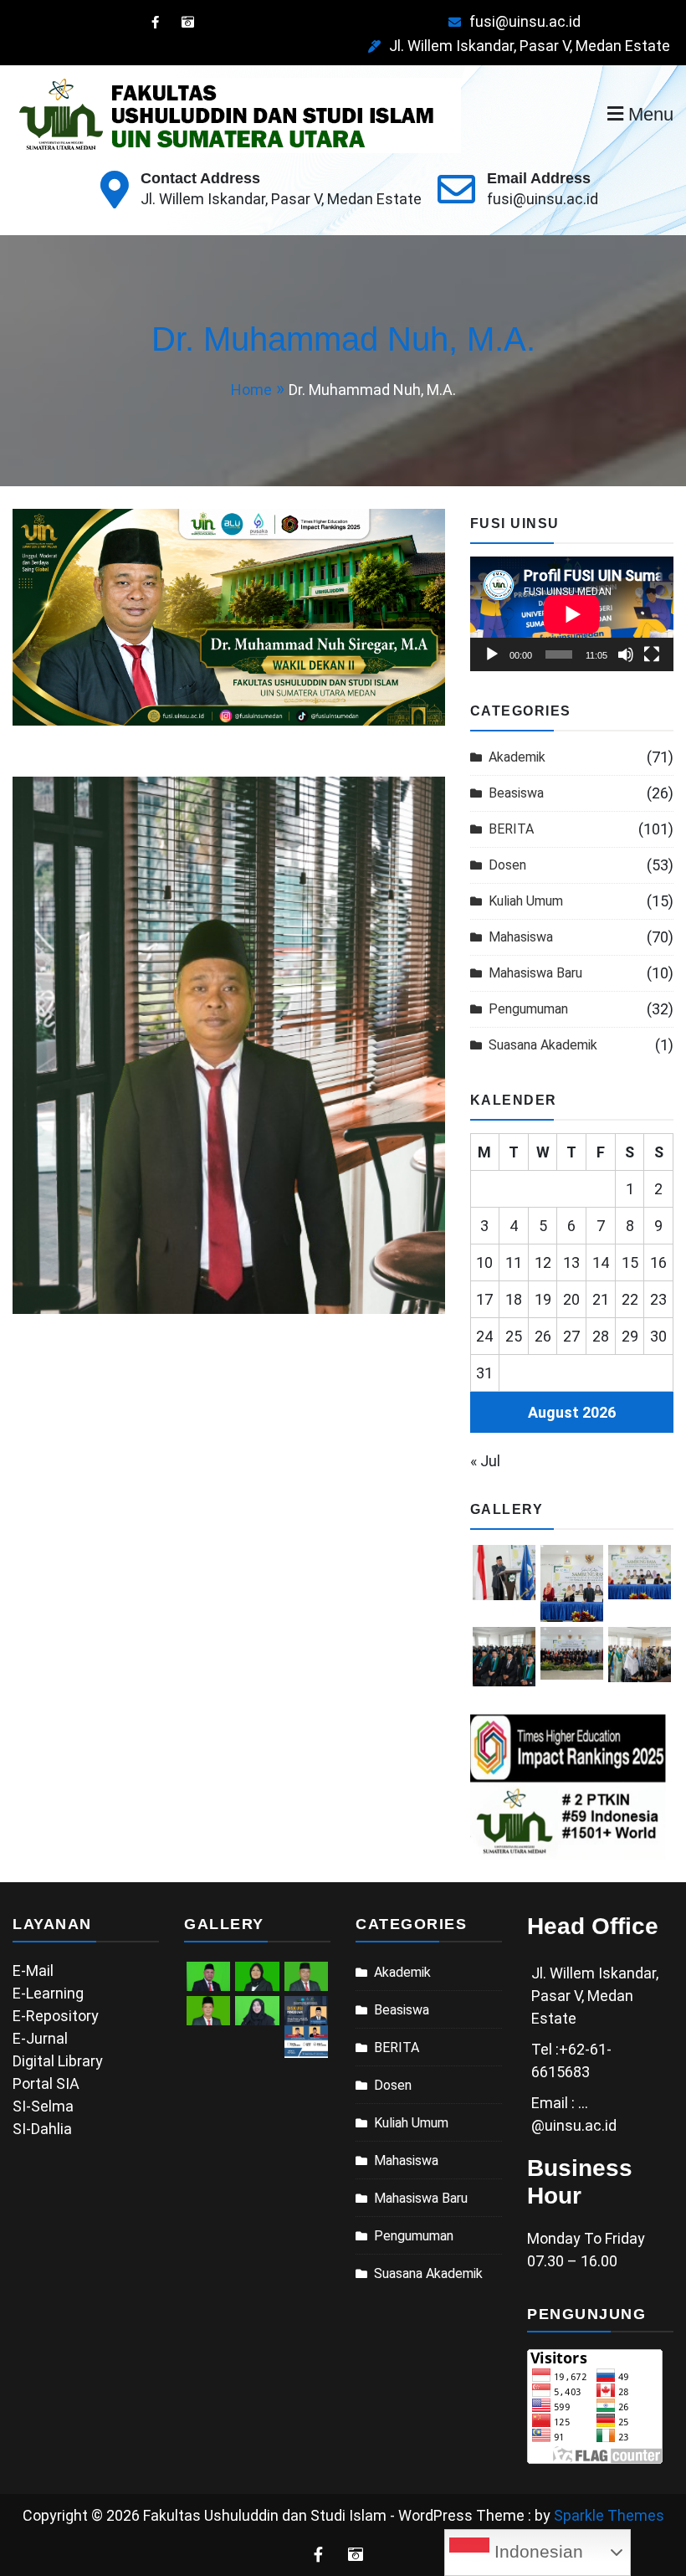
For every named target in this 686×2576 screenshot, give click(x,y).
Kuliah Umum (526, 901)
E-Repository (56, 2016)
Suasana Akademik (543, 1045)
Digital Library (58, 2061)
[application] (572, 614)
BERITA (511, 829)
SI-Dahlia (42, 2129)
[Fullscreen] (652, 654)
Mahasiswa (521, 937)
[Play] (492, 654)
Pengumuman (528, 1009)
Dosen (507, 865)
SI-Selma (43, 2106)
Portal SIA (46, 2083)
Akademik (517, 757)
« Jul (485, 1461)
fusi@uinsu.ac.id (525, 21)
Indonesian (536, 2552)
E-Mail (33, 1970)
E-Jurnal (40, 2038)
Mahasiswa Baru (535, 973)
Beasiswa (516, 793)
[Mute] (626, 654)
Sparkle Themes (609, 2515)
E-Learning (48, 1993)
